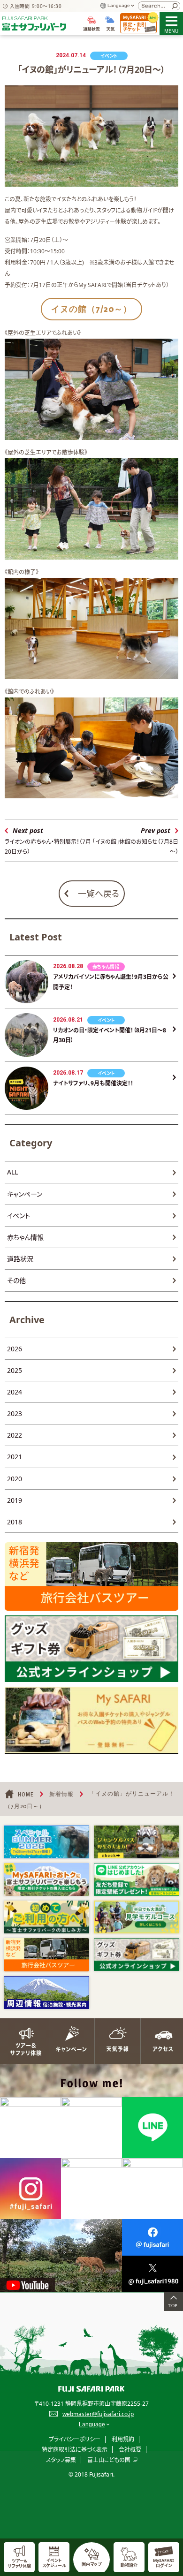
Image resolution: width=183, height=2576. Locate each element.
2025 (15, 1370)
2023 (15, 1413)
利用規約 (123, 2439)
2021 (15, 1457)
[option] (46, 1842)
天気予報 (114, 2041)
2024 (15, 1392)
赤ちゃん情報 (25, 1237)
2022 (15, 1435)
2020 (15, 1479)
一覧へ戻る (99, 894)
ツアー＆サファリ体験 (23, 2041)
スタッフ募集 (61, 2460)
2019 (15, 1500)
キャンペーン (25, 1194)
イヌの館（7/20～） (91, 309)
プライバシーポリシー (75, 2439)
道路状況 (20, 1259)
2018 (15, 1522)
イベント (19, 1216)
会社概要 (130, 2450)
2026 (15, 1349)
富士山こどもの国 (109, 2460)
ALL (12, 1172)
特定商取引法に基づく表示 (75, 2450)
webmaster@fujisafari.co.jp (98, 2414)
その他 (16, 1280)
